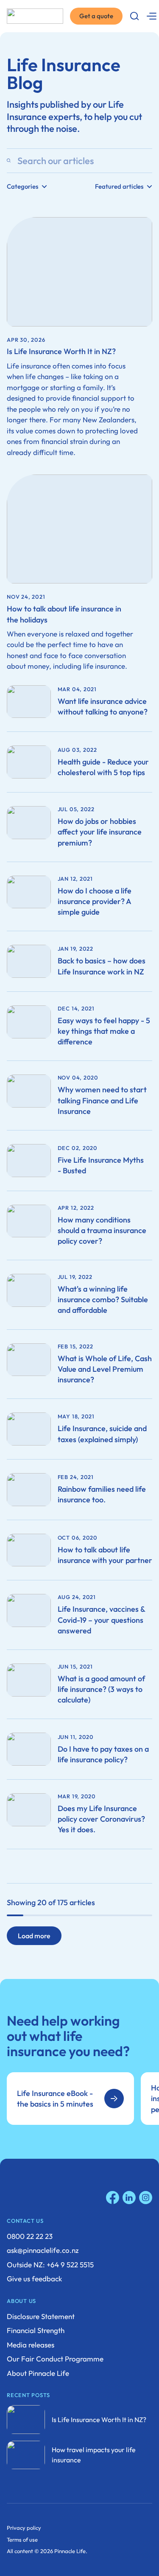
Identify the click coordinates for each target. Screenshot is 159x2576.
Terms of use (22, 2540)
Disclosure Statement (41, 2316)
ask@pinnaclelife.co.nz (43, 2250)
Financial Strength (36, 2330)
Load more (34, 1936)
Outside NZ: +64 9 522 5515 (50, 2265)
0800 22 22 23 (30, 2236)
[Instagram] (146, 2198)
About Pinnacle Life (38, 2373)
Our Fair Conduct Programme (55, 2359)
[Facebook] (113, 2198)
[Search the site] (134, 16)
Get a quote (96, 16)
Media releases (31, 2345)
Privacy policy (24, 2528)
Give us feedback (34, 2279)
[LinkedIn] (129, 2198)
